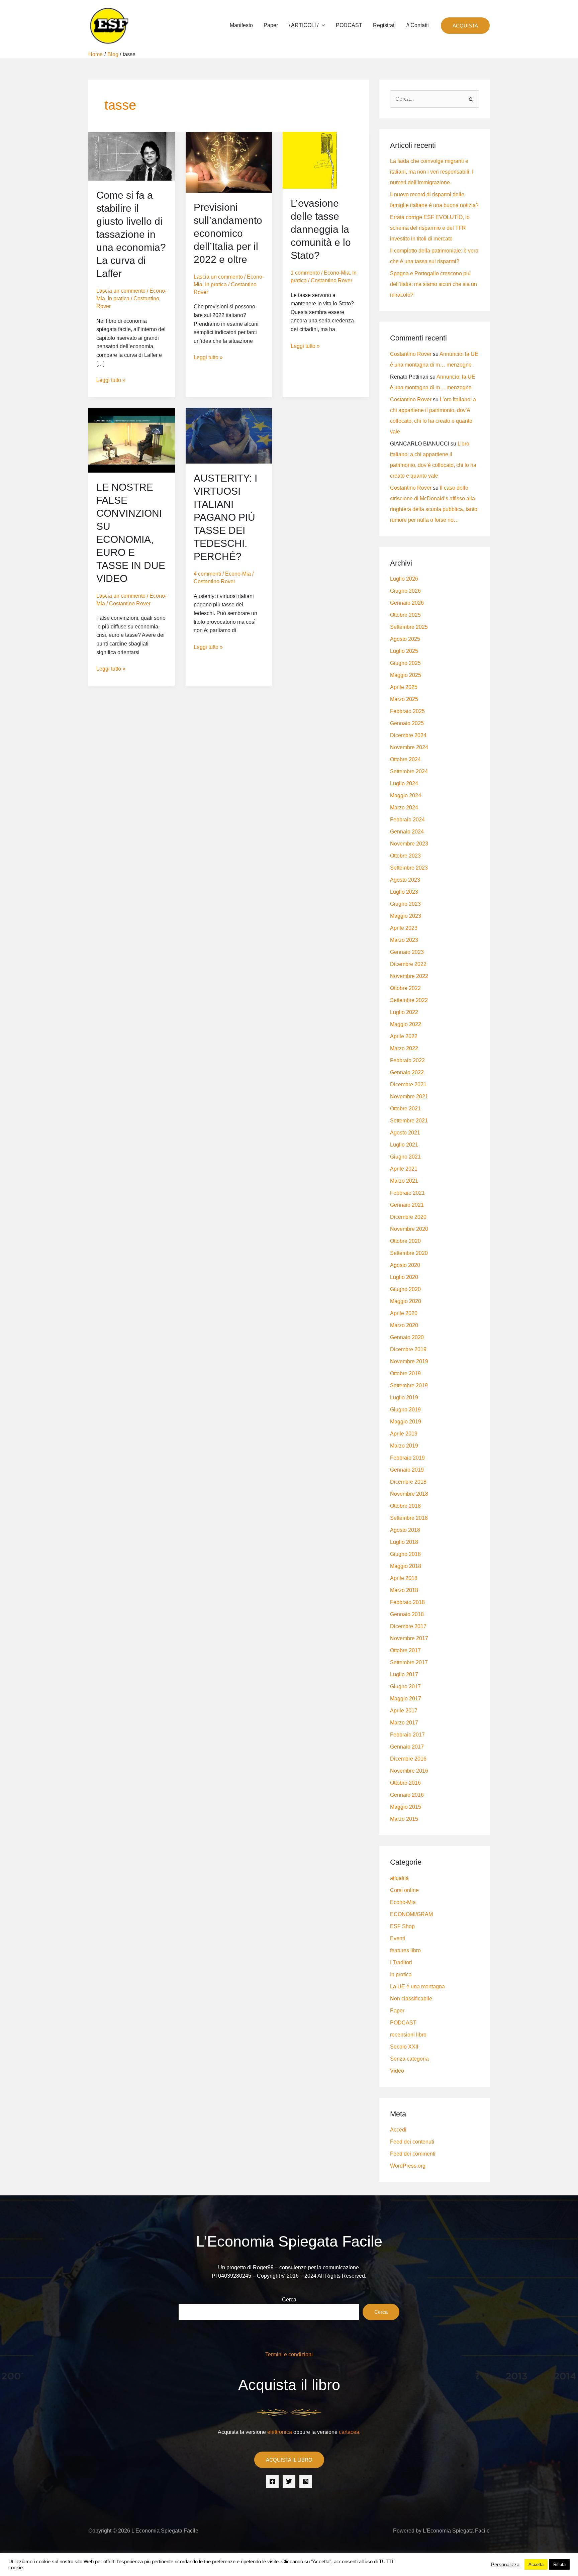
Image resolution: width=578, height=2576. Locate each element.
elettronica (280, 2432)
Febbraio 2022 (407, 1060)
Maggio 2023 (406, 916)
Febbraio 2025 (407, 711)
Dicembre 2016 (408, 1759)
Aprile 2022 (404, 1036)
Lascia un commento (121, 291)
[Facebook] (272, 2481)
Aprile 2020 (404, 1313)
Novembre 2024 (409, 747)
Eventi (398, 1938)
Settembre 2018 (409, 1518)
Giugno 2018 (405, 1554)
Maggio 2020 (406, 1301)
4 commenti (207, 574)
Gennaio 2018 (407, 1614)
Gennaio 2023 (407, 952)
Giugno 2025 (405, 663)
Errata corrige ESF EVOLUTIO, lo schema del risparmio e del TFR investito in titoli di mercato (430, 228)
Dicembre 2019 (408, 1349)
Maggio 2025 (406, 675)
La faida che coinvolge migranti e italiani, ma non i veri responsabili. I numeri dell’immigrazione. (432, 172)
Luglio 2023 (404, 892)
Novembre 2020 (409, 1229)
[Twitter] (289, 2481)
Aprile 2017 (404, 1711)
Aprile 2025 (404, 687)
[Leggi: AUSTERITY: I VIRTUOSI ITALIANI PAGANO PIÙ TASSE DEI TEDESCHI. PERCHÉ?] (229, 435)
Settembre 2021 (409, 1121)
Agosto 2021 (405, 1133)
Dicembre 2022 (408, 964)
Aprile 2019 (404, 1434)
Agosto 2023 (405, 880)
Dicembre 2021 (408, 1084)
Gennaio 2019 (407, 1470)
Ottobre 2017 (405, 1650)
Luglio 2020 (404, 1277)
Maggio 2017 (406, 1699)
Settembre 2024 (409, 771)
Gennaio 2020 (407, 1337)
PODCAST (349, 25)
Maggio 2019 (406, 1422)
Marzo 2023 (404, 940)
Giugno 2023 (405, 904)
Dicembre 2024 (408, 735)
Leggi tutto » (111, 379)
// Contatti (418, 25)
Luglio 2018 (404, 1542)
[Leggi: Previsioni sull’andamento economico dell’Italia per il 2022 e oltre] (229, 162)
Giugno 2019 (405, 1410)
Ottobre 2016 (405, 1783)
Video (397, 2071)
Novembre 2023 (409, 844)
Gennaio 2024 (407, 832)
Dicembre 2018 (408, 1482)
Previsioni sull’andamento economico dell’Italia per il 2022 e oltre (228, 233)
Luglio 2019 (404, 1398)
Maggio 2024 (406, 796)
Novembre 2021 (409, 1097)
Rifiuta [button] (559, 2564)
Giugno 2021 (405, 1157)
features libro (405, 1950)
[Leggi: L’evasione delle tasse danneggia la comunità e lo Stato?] (326, 160)
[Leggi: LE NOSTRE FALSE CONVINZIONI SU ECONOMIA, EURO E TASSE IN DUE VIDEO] (132, 440)
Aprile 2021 (404, 1169)
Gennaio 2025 (407, 723)
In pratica (119, 299)
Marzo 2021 (404, 1181)
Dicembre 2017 (408, 1626)
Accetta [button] (536, 2564)
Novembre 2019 (409, 1361)
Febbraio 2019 (407, 1458)
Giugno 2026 (405, 591)
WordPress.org (408, 2166)
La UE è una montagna (417, 1987)
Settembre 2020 (409, 1253)
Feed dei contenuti (412, 2142)
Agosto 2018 (405, 1530)
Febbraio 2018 (407, 1602)
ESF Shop (402, 1926)
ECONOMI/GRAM (411, 1914)
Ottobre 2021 (405, 1109)
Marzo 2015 (404, 1819)
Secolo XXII (404, 2047)
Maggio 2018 (406, 1566)
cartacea (349, 2432)
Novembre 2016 (409, 1771)
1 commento (305, 273)
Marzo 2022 (404, 1048)
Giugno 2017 (405, 1687)
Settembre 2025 (409, 627)
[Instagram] (306, 2481)
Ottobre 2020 (405, 1241)
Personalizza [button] (505, 2565)
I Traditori (401, 1962)
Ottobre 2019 (405, 1373)
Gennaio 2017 (407, 1747)
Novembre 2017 (409, 1638)
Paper (271, 25)
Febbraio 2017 (407, 1735)
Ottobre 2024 (405, 759)
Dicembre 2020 (408, 1217)
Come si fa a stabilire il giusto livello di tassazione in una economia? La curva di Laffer (131, 234)
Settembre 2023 (409, 868)
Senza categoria (409, 2059)
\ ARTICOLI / (304, 25)
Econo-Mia (337, 273)
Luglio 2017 (404, 1674)
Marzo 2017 (404, 1723)
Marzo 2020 (404, 1325)
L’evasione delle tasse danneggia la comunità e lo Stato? (321, 229)
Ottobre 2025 (405, 615)
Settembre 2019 (409, 1385)
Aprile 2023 (404, 928)
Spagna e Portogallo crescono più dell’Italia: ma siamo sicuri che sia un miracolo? (433, 284)
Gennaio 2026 (407, 603)
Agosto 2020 (405, 1265)
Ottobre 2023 (405, 856)
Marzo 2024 (404, 808)
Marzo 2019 (404, 1446)
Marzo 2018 (404, 1590)
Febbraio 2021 (407, 1193)
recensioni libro (408, 2035)
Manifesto (241, 25)
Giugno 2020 (405, 1289)
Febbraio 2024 (407, 820)
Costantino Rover (411, 354)
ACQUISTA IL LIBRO (289, 2460)
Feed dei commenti (413, 2154)
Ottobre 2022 (405, 988)
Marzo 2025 (404, 699)
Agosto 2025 (405, 639)
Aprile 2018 (404, 1578)
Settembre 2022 (409, 1000)
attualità (399, 1878)
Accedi (398, 2130)
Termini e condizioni (289, 2354)
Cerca (289, 2300)
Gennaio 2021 (407, 1205)
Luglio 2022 (404, 1012)
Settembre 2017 (409, 1662)
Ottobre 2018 (405, 1506)
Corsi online (404, 1890)
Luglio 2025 (404, 651)
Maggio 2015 (406, 1807)
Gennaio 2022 (407, 1072)
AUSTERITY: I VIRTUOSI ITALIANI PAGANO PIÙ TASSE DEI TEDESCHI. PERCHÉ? (225, 517)
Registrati (384, 25)
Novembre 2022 (409, 976)
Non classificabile (411, 1999)
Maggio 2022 (406, 1024)
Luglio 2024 (404, 783)
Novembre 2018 (409, 1494)
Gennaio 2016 (407, 1795)
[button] (322, 25)
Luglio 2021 (404, 1145)
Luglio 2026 (404, 579)
